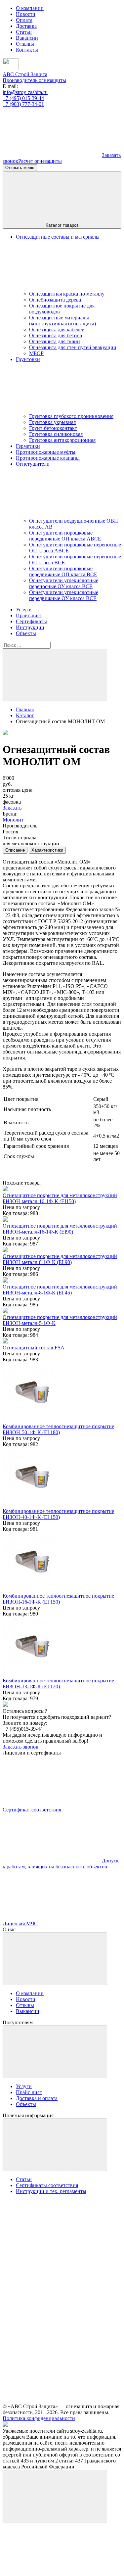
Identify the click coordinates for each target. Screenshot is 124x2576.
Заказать (12, 808)
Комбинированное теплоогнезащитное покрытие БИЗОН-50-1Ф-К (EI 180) (58, 1429)
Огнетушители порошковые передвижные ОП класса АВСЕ (65, 536)
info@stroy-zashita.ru (25, 92)
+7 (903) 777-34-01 (23, 104)
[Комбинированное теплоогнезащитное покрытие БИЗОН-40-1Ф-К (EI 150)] (32, 1505)
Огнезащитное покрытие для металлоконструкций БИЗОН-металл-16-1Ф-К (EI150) (60, 1198)
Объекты (26, 633)
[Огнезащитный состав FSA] (5, 1342)
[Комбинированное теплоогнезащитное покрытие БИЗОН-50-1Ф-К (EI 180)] (32, 1420)
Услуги (24, 609)
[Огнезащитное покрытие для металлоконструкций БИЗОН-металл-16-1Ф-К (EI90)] (5, 1220)
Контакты (27, 50)
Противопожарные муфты (46, 452)
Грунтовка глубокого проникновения (71, 416)
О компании (30, 8)
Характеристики (47, 850)
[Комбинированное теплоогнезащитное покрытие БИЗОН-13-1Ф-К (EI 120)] (32, 1675)
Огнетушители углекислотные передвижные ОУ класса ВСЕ (64, 595)
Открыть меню (20, 168)
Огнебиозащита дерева (55, 300)
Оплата (24, 20)
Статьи (24, 32)
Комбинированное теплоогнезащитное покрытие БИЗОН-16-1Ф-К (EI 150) (58, 1599)
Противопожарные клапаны (48, 458)
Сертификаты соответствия (47, 2185)
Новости (26, 14)
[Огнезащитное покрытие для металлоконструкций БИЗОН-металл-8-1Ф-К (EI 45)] (5, 1281)
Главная (25, 709)
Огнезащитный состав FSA (34, 1348)
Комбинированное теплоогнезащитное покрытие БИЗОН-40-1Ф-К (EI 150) (58, 1514)
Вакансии (27, 38)
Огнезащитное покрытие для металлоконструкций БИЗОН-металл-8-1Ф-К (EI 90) (60, 1259)
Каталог (25, 715)
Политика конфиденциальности (39, 2418)
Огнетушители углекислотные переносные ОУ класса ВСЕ (64, 583)
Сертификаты (31, 621)
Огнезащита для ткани (55, 341)
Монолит (13, 820)
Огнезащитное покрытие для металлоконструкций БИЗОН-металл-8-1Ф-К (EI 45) (60, 1290)
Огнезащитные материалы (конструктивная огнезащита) (62, 321)
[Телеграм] (52, 155)
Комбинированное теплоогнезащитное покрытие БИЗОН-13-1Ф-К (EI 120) (58, 1684)
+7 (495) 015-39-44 (23, 98)
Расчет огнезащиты (40, 161)
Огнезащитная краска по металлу (67, 294)
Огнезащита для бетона (56, 335)
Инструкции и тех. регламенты (51, 2191)
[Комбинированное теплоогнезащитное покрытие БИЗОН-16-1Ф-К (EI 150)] (32, 1590)
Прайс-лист (29, 615)
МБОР (36, 353)
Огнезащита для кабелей (57, 329)
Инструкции (30, 627)
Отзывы (25, 44)
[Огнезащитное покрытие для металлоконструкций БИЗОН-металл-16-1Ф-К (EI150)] (5, 1189)
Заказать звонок (21, 1747)
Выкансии (28, 2011)
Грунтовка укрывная (52, 422)
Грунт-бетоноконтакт (53, 428)
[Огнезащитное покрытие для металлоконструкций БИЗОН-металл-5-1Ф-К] (5, 1311)
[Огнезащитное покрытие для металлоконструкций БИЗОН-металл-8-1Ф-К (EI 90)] (5, 1250)
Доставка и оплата (37, 2098)
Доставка (26, 26)
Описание (15, 850)
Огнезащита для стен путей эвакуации (73, 347)
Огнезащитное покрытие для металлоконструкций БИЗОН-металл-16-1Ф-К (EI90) (60, 1229)
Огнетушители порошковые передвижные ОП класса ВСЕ (63, 571)
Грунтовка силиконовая (56, 434)
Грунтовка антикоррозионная (62, 440)
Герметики (28, 446)
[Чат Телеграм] (52, 2570)
